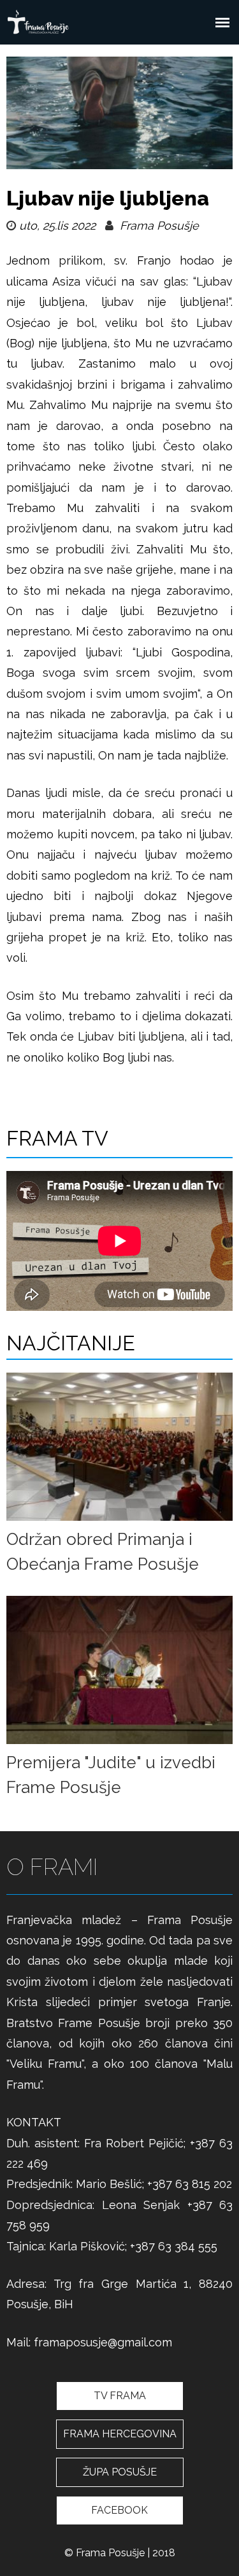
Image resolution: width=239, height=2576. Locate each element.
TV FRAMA (120, 2396)
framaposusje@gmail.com (103, 2342)
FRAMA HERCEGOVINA (120, 2434)
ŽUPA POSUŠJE (120, 2472)
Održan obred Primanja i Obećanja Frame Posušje (103, 1552)
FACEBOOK (119, 2510)
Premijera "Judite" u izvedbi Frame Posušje (111, 1775)
